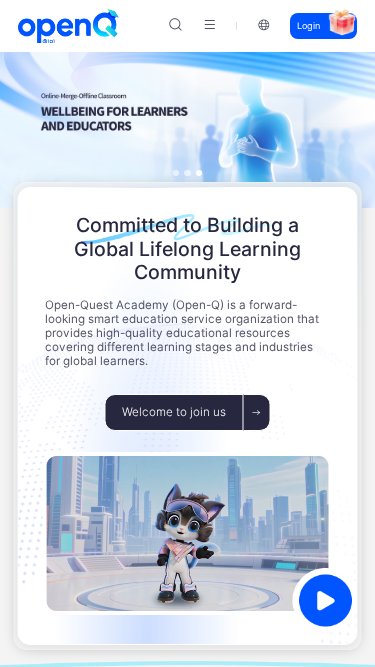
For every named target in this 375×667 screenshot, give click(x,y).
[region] (187, 333)
